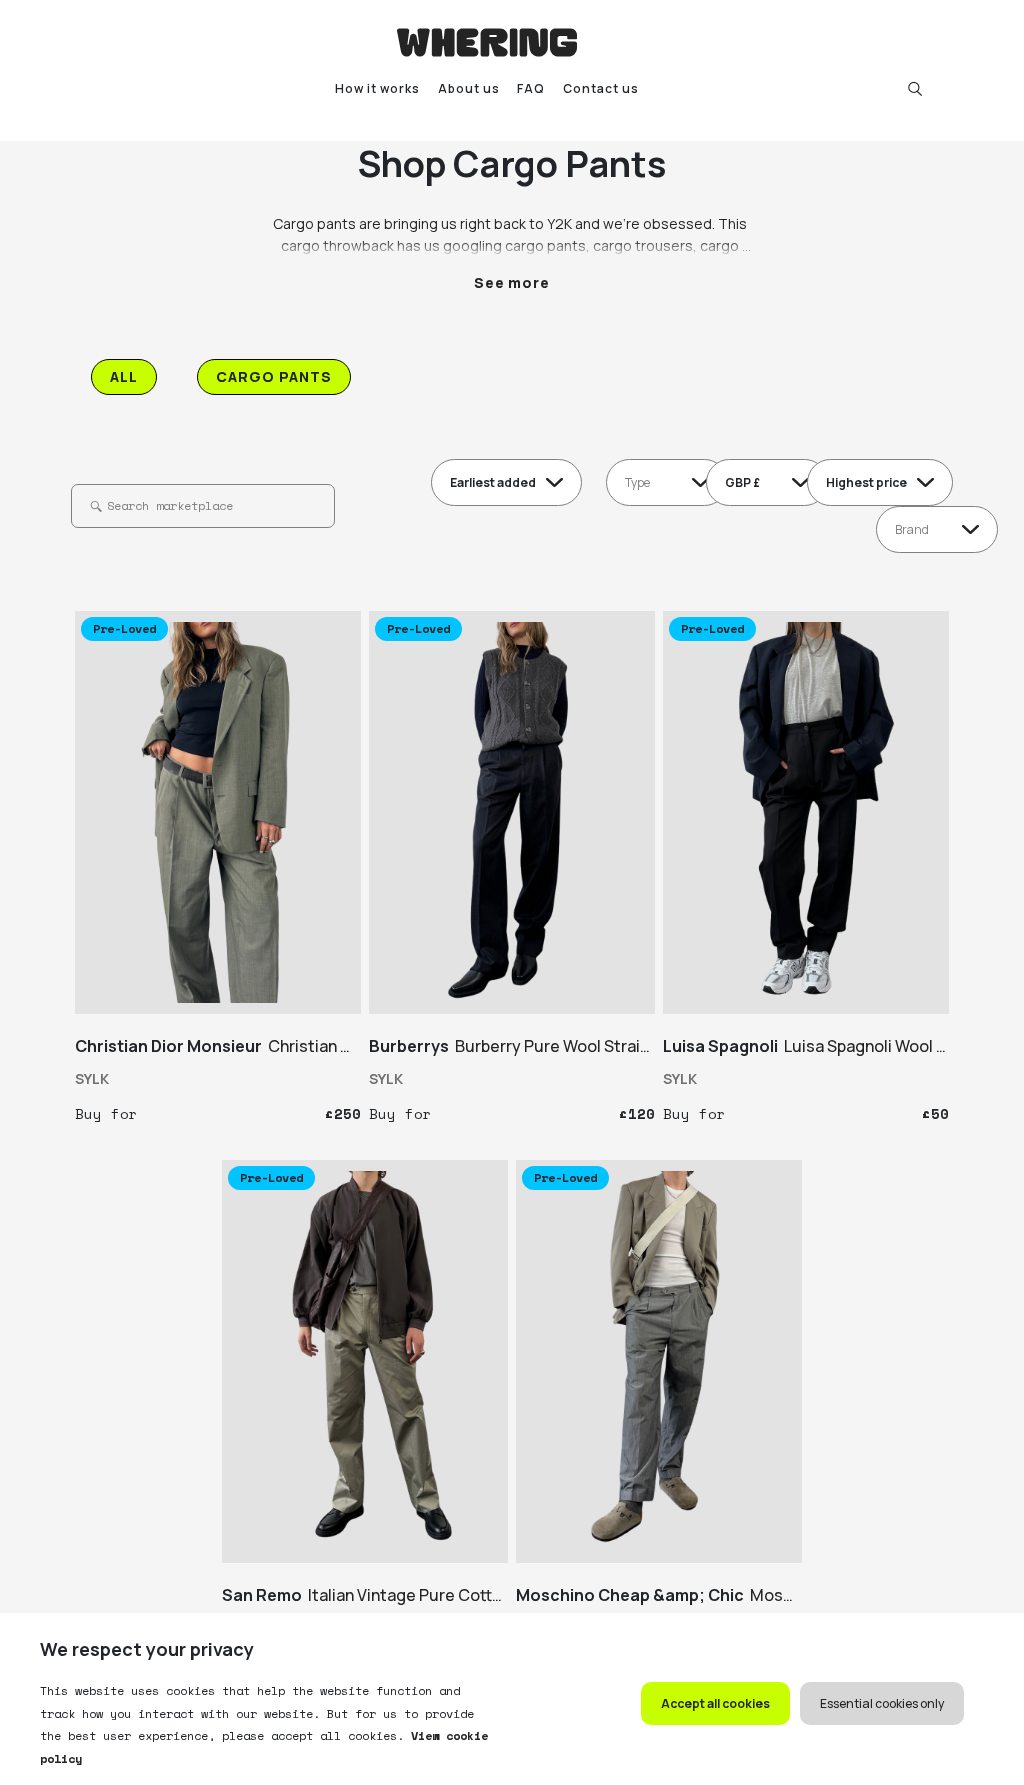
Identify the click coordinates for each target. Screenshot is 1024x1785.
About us (469, 88)
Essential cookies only (882, 1703)
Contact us (601, 88)
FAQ (531, 88)
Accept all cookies (715, 1703)
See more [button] (512, 282)
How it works (377, 88)
